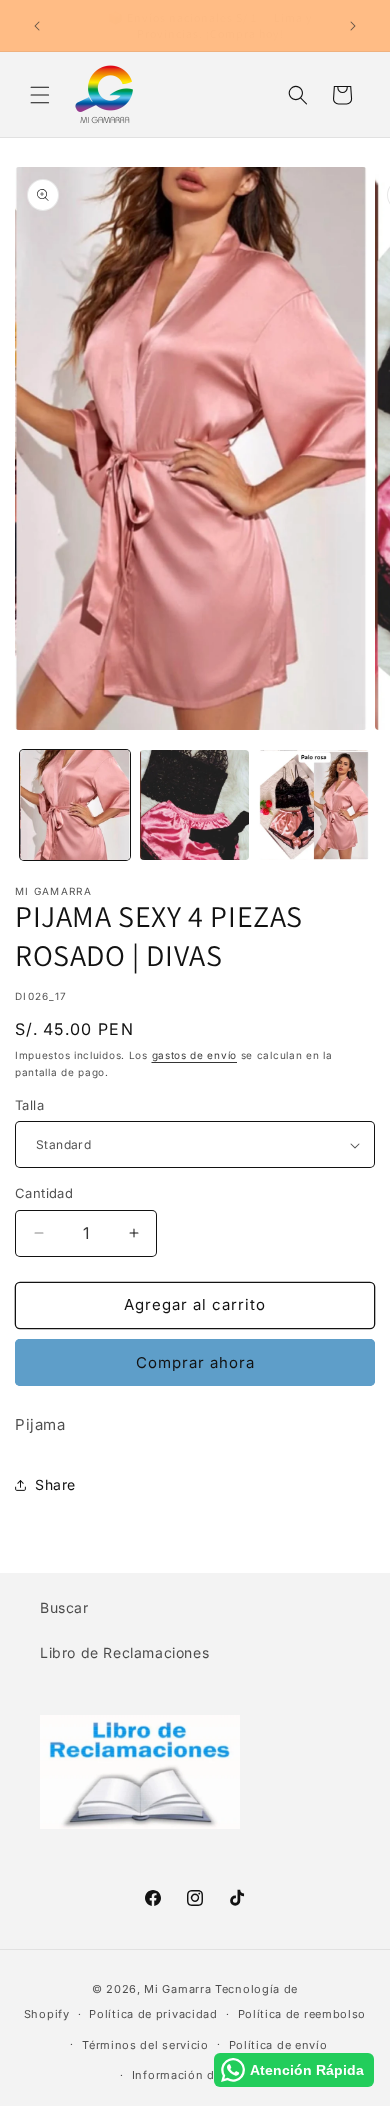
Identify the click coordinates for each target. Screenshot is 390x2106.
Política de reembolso (302, 2014)
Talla (29, 1105)
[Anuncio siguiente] (353, 26)
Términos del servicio (145, 2045)
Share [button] (55, 1484)
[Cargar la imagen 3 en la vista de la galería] (314, 805)
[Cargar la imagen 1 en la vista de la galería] (75, 805)
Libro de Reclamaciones (124, 1652)
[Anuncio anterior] (37, 26)
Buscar (64, 1607)
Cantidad (44, 1193)
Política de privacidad (153, 2014)
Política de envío (278, 2045)
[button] (40, 95)
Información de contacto (205, 2075)
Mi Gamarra (177, 1989)
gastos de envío (195, 1055)
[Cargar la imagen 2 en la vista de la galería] (195, 805)
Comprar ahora (195, 1362)
